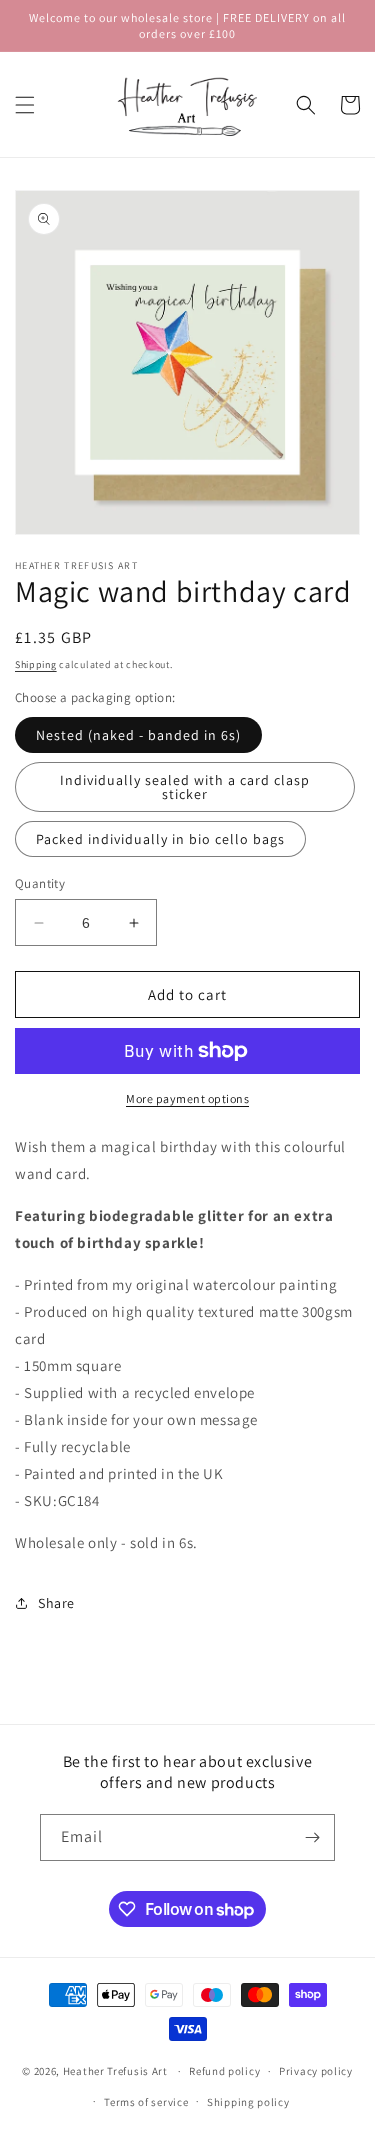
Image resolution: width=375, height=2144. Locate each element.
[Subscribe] (312, 1837)
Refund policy (224, 2071)
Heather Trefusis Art (115, 2071)
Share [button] (56, 1603)
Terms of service (146, 2102)
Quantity (40, 883)
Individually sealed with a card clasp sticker (185, 787)
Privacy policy (316, 2071)
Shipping (36, 664)
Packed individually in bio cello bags (160, 839)
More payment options (187, 1098)
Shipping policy (248, 2102)
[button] (25, 105)
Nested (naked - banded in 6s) (138, 735)
